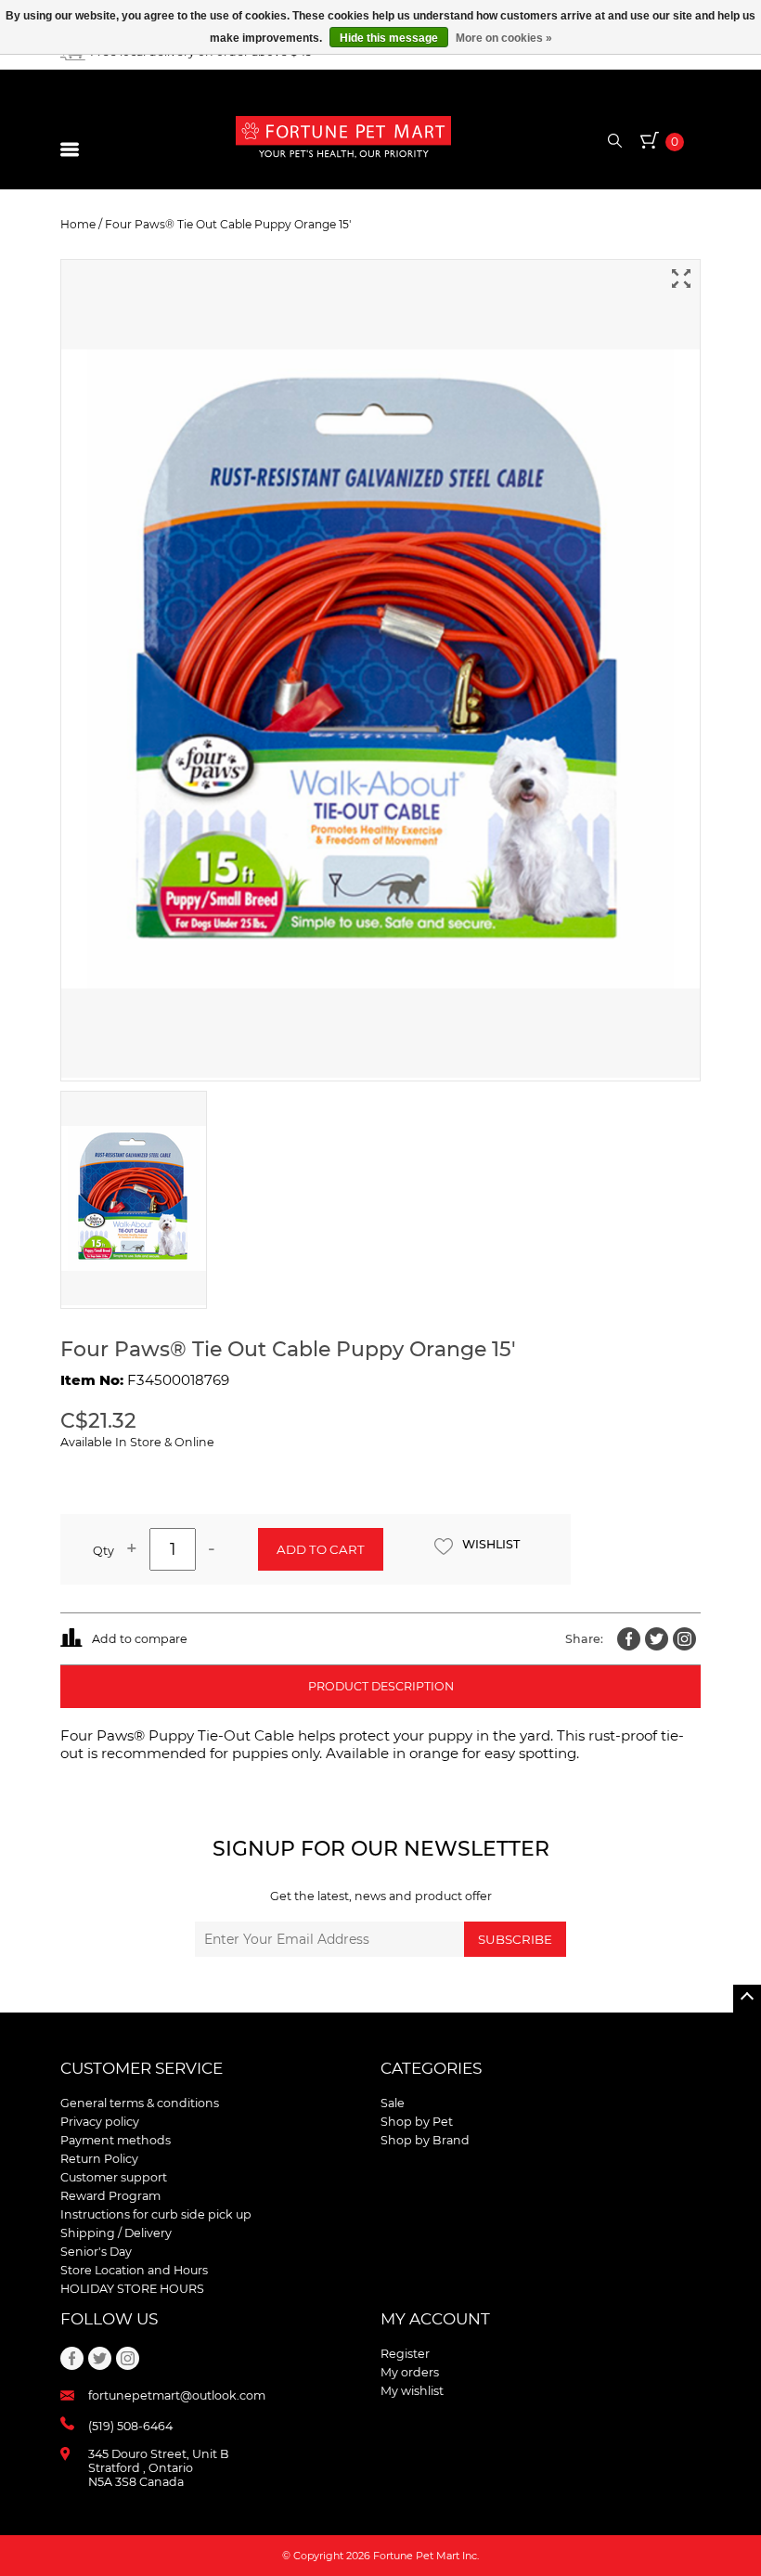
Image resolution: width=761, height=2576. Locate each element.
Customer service (142, 2068)
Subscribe (515, 1939)
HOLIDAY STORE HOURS (132, 2289)
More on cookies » (504, 38)
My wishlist (412, 2391)
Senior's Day (96, 2252)
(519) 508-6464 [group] (130, 2426)
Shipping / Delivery (116, 2233)
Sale (393, 2103)
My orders (410, 2372)
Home (78, 224)
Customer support (114, 2177)
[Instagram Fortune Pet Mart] (684, 1639)
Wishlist (491, 1544)
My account (435, 2319)
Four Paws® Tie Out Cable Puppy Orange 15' (228, 224)
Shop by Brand (425, 2140)
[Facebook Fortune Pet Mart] (629, 1639)
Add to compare (140, 1639)
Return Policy (99, 2159)
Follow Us (109, 2319)
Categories (431, 2068)
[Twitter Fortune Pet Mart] (657, 1639)
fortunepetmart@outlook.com (177, 2395)
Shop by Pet (417, 2122)
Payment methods (116, 2140)
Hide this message (389, 38)
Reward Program (110, 2196)
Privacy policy (100, 2122)
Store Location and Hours (134, 2270)
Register (405, 2354)
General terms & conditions (140, 2103)
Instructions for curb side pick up (156, 2214)
